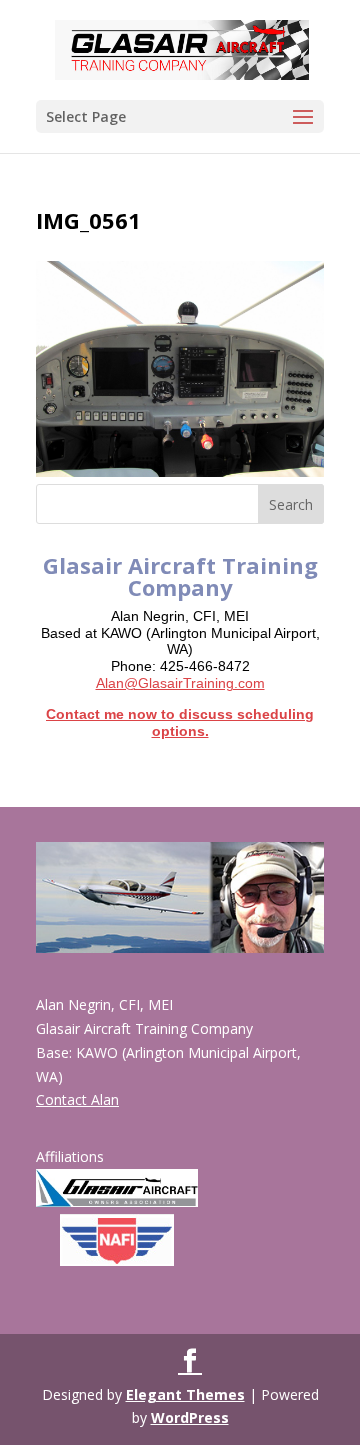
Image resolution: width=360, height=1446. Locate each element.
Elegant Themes (185, 1394)
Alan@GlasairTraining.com (180, 683)
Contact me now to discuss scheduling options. (180, 722)
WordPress (190, 1417)
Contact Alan (77, 1099)
